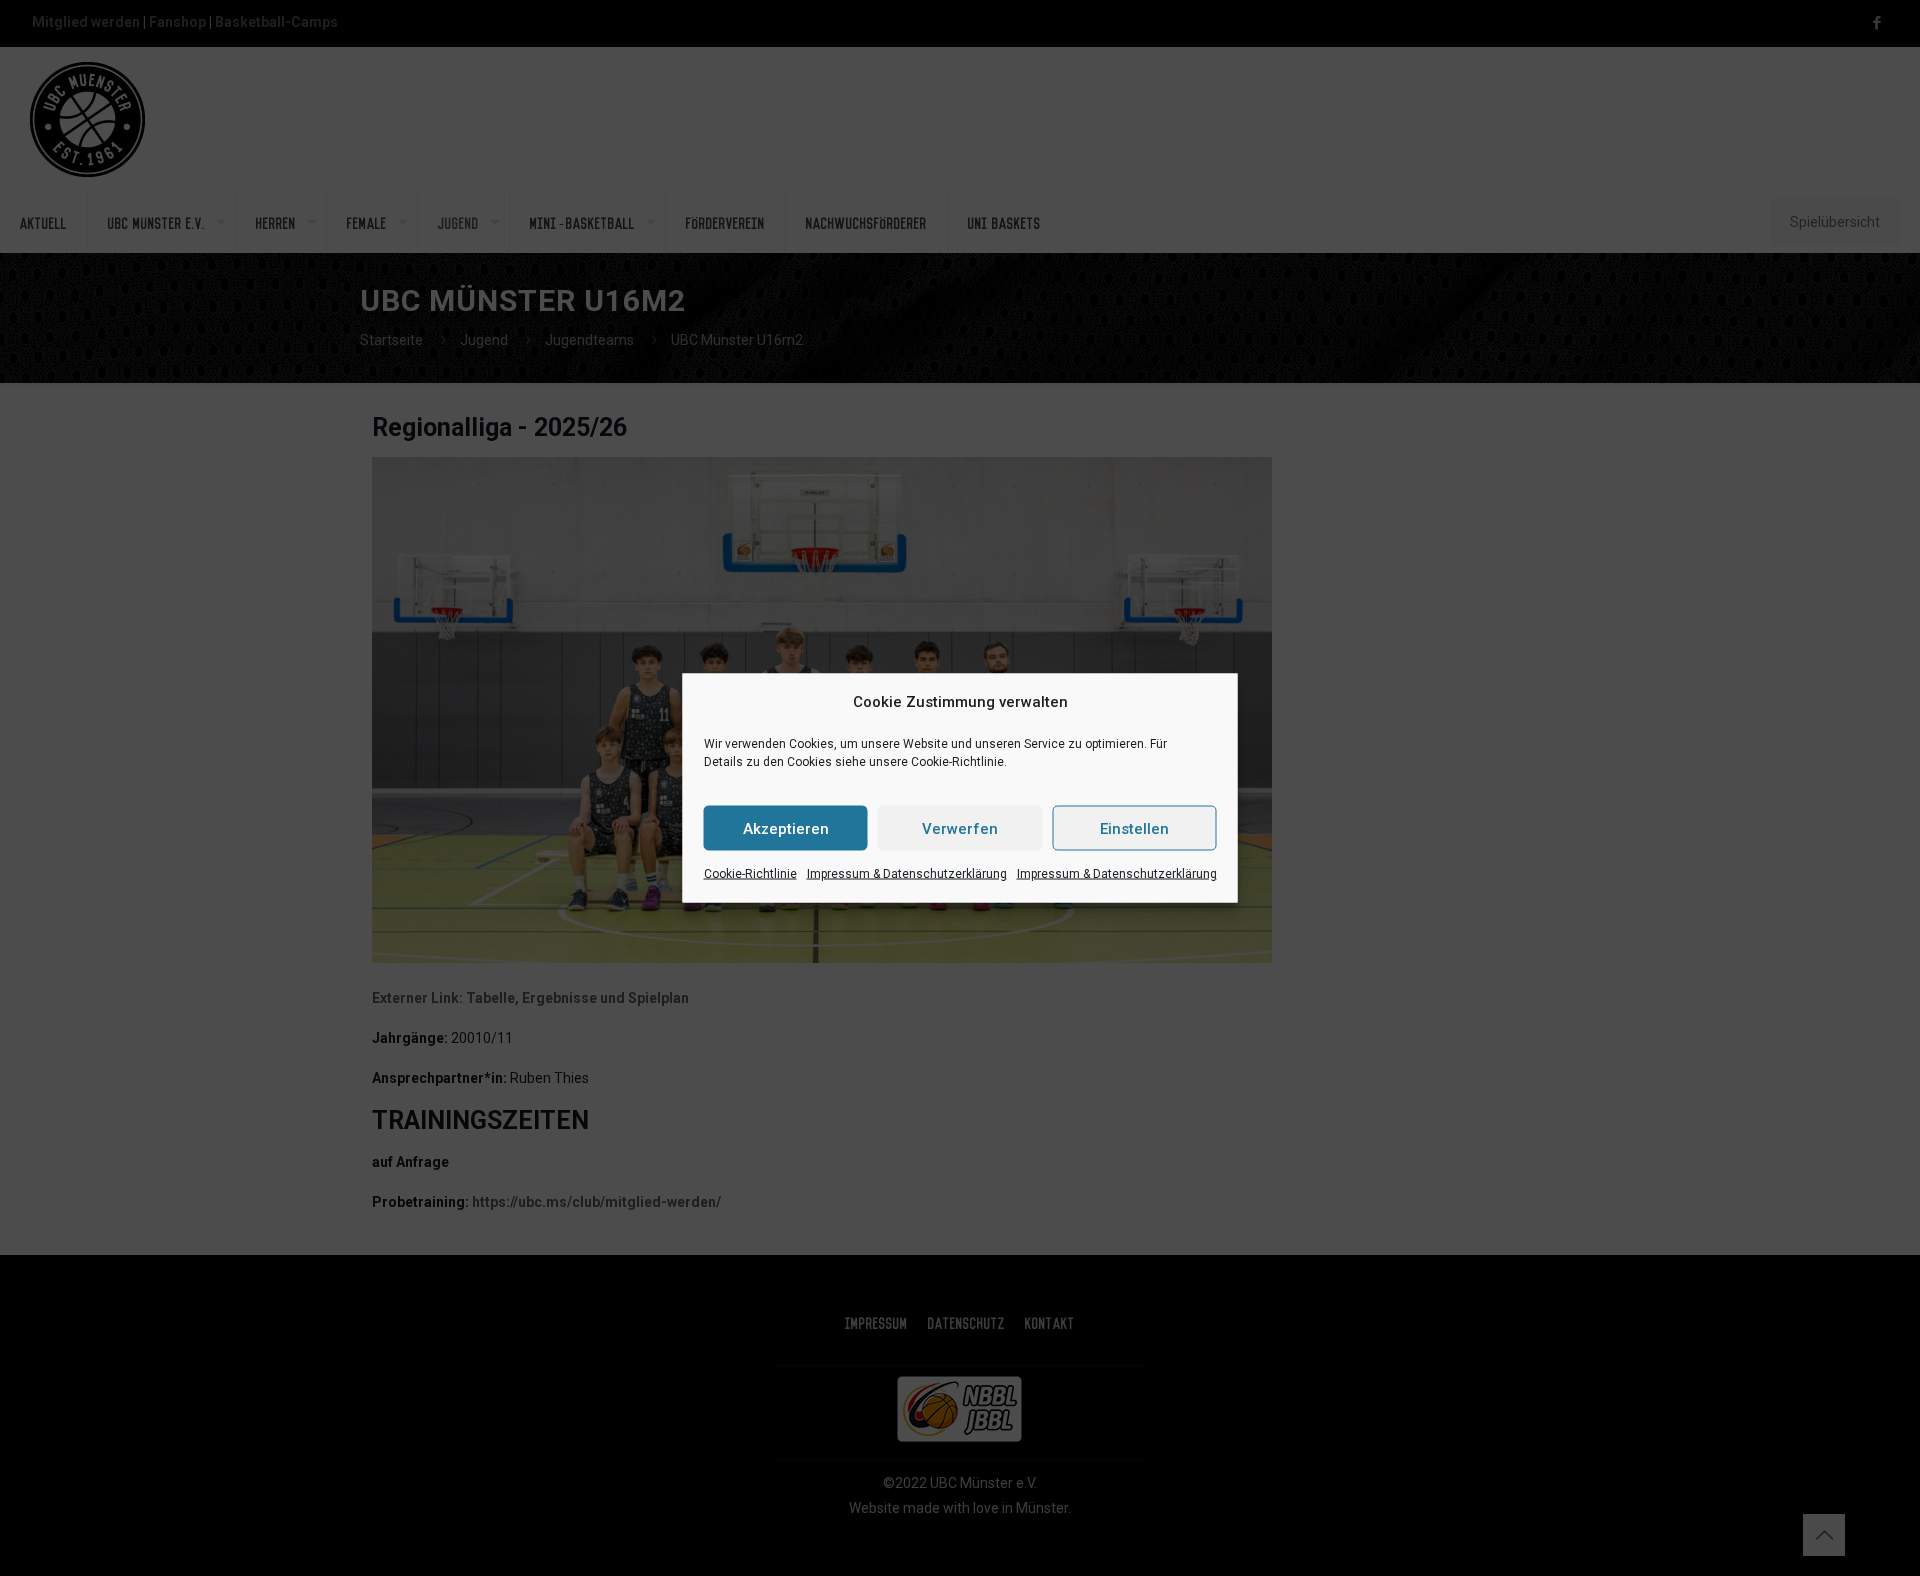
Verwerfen (960, 828)
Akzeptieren (786, 828)
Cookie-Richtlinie (750, 874)
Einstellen (1134, 828)
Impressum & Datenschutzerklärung (907, 874)
